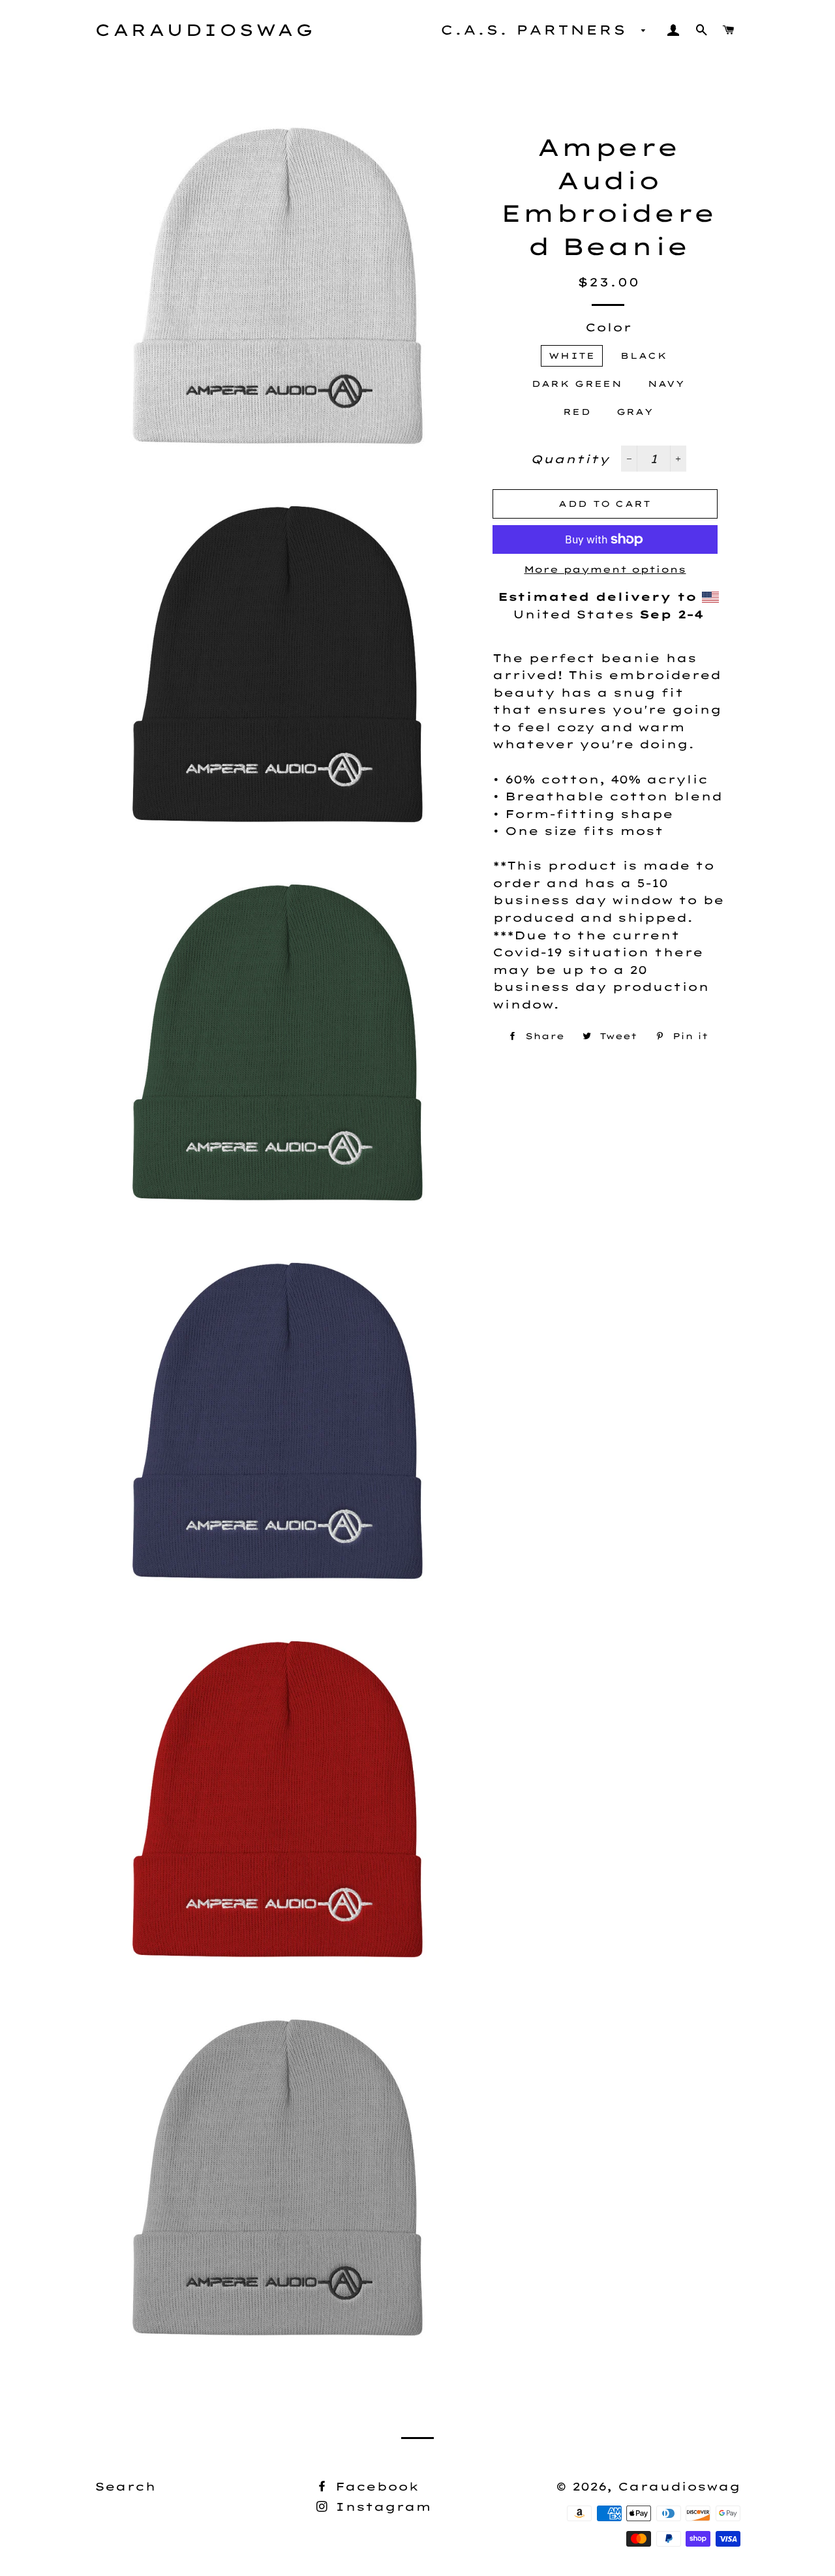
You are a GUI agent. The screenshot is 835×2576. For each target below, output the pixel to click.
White (572, 356)
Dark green (577, 384)
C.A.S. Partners (538, 30)
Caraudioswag (205, 30)
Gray (635, 412)
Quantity (570, 459)
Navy (666, 384)
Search (125, 2486)
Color (608, 327)
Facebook (374, 2486)
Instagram (381, 2507)
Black (644, 356)
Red (577, 412)
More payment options (605, 569)
